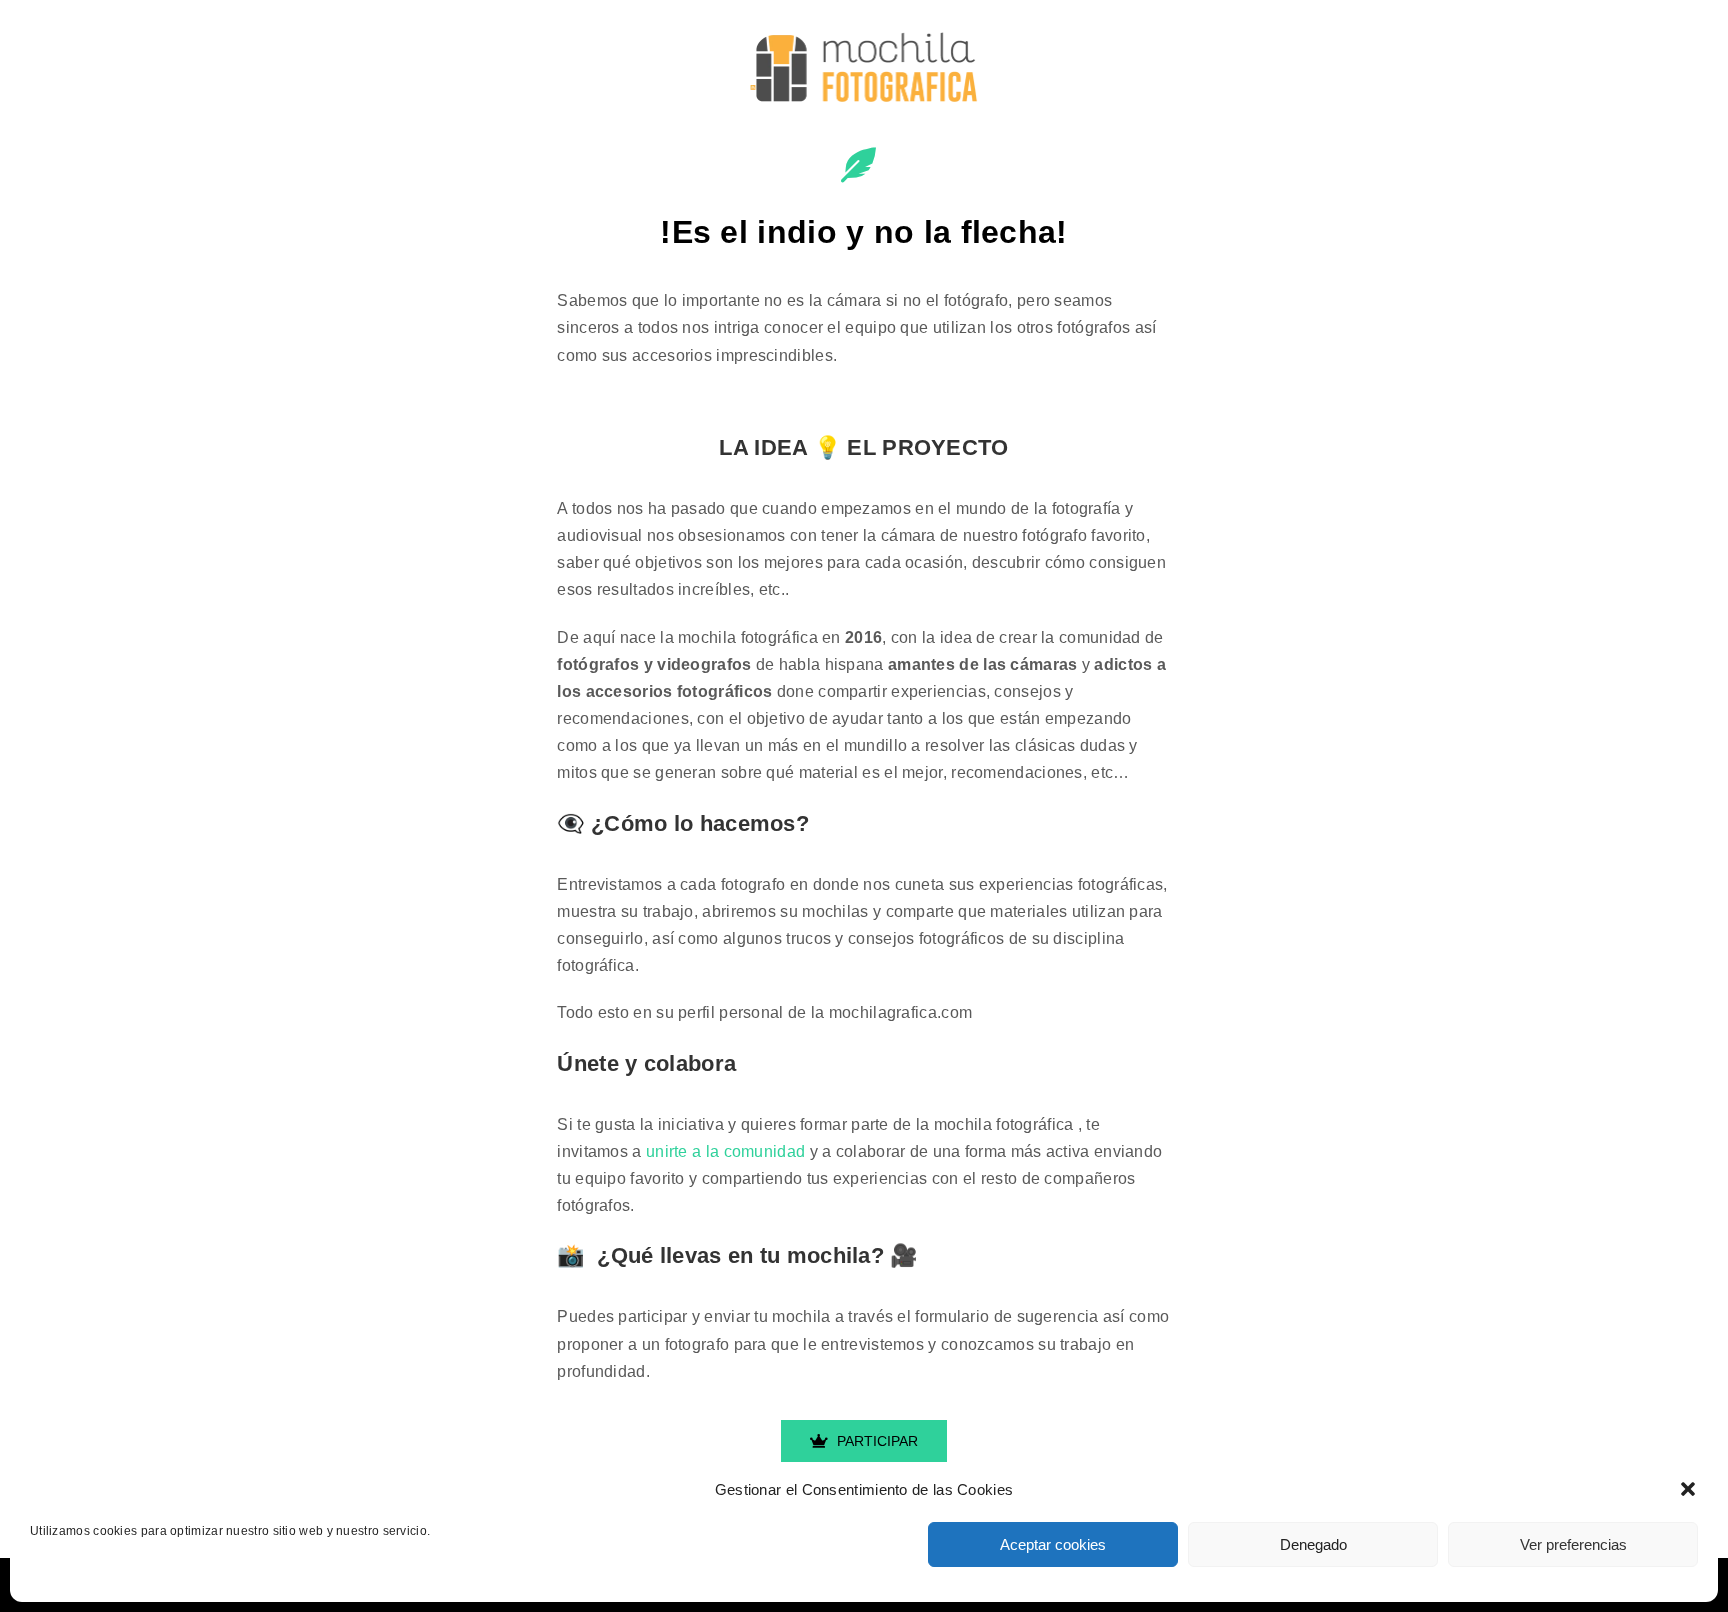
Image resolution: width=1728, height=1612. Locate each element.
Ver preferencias (1573, 1544)
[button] (1688, 1489)
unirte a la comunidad (725, 1151)
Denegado (1313, 1544)
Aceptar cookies (1053, 1544)
